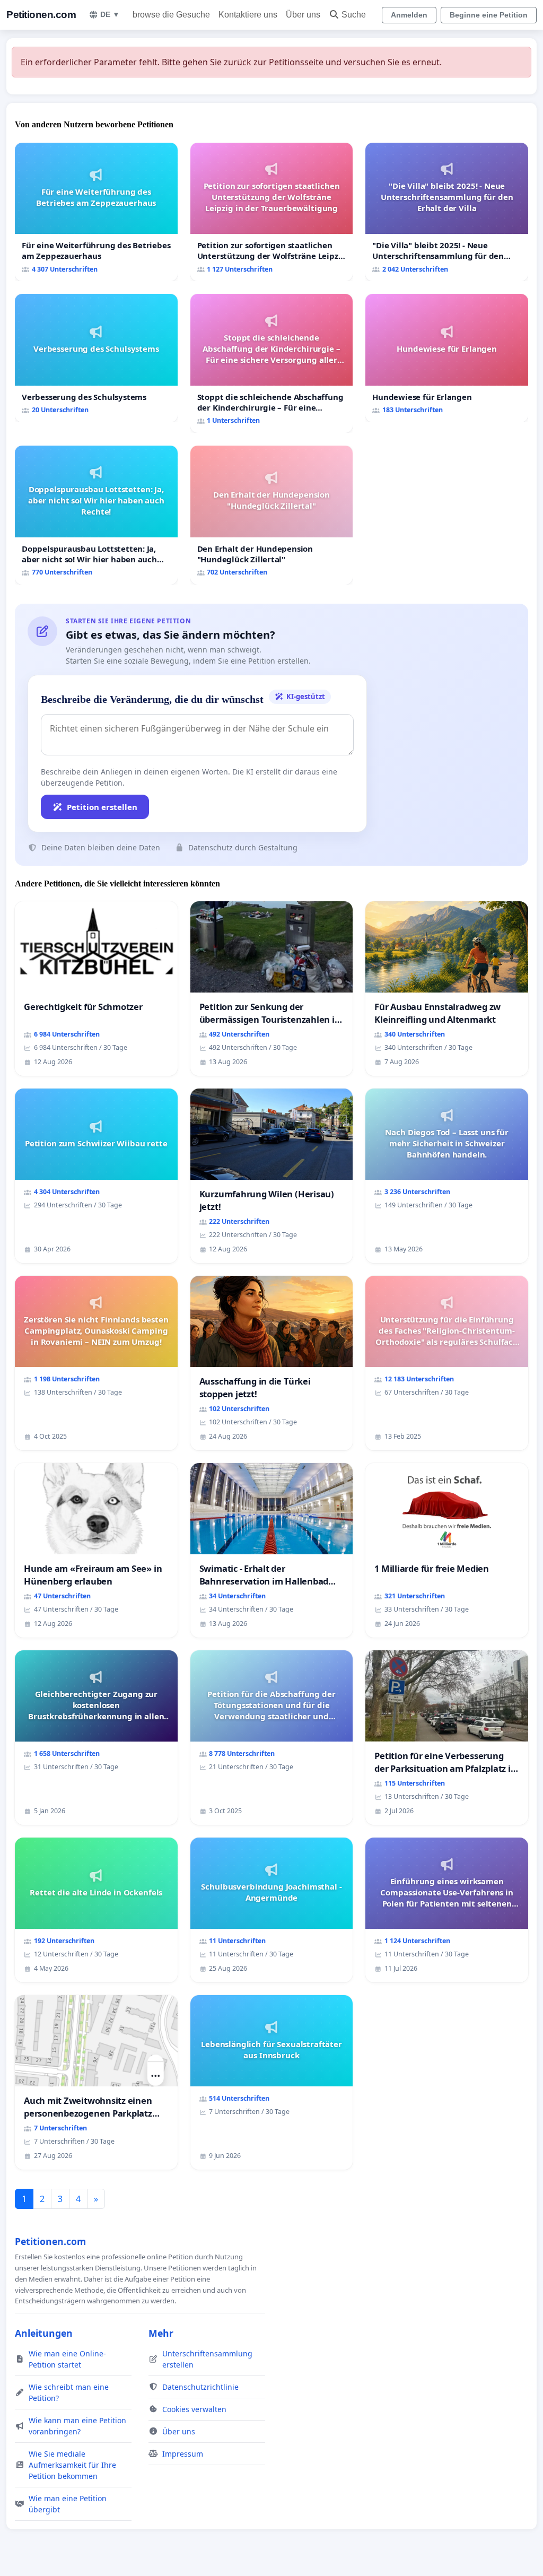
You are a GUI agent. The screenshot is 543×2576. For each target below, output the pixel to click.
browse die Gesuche (171, 15)
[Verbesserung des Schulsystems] (96, 358)
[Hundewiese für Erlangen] (447, 358)
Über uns (303, 15)
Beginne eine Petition (489, 15)
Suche (354, 15)
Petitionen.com (41, 15)
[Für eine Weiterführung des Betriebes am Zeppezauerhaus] (96, 212)
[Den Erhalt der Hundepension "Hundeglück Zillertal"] (272, 515)
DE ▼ (110, 14)
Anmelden (409, 15)
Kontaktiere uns (248, 15)
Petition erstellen (102, 807)
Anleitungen (44, 2333)
